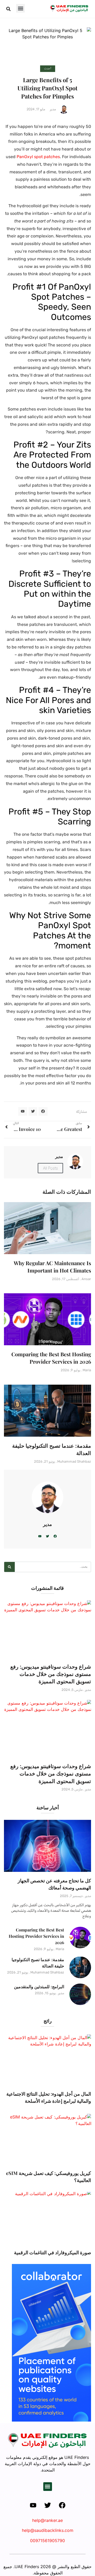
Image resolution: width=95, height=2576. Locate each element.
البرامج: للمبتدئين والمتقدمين (39, 1986)
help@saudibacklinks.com (48, 2530)
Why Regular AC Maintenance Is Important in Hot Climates (52, 1267)
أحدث (48, 68)
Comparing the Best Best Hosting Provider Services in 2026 (51, 1358)
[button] (20, 8)
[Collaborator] (51, 2420)
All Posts (50, 1168)
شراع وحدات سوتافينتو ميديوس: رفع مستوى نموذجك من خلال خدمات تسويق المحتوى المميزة (51, 1674)
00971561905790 (47, 2541)
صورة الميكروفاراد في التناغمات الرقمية (53, 2252)
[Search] (9, 1567)
